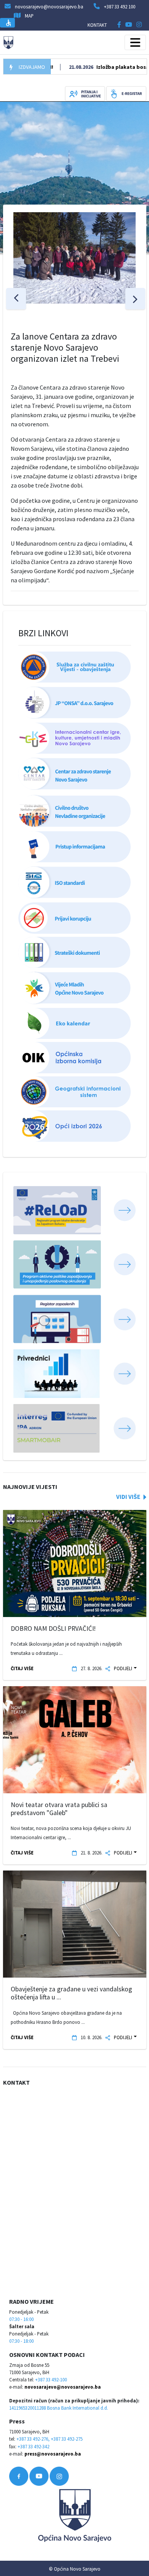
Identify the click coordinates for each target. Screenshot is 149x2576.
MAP (29, 16)
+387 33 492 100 (120, 7)
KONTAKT (97, 25)
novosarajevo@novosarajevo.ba (63, 2387)
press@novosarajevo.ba (53, 2454)
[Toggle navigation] (135, 42)
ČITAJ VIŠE (22, 1668)
